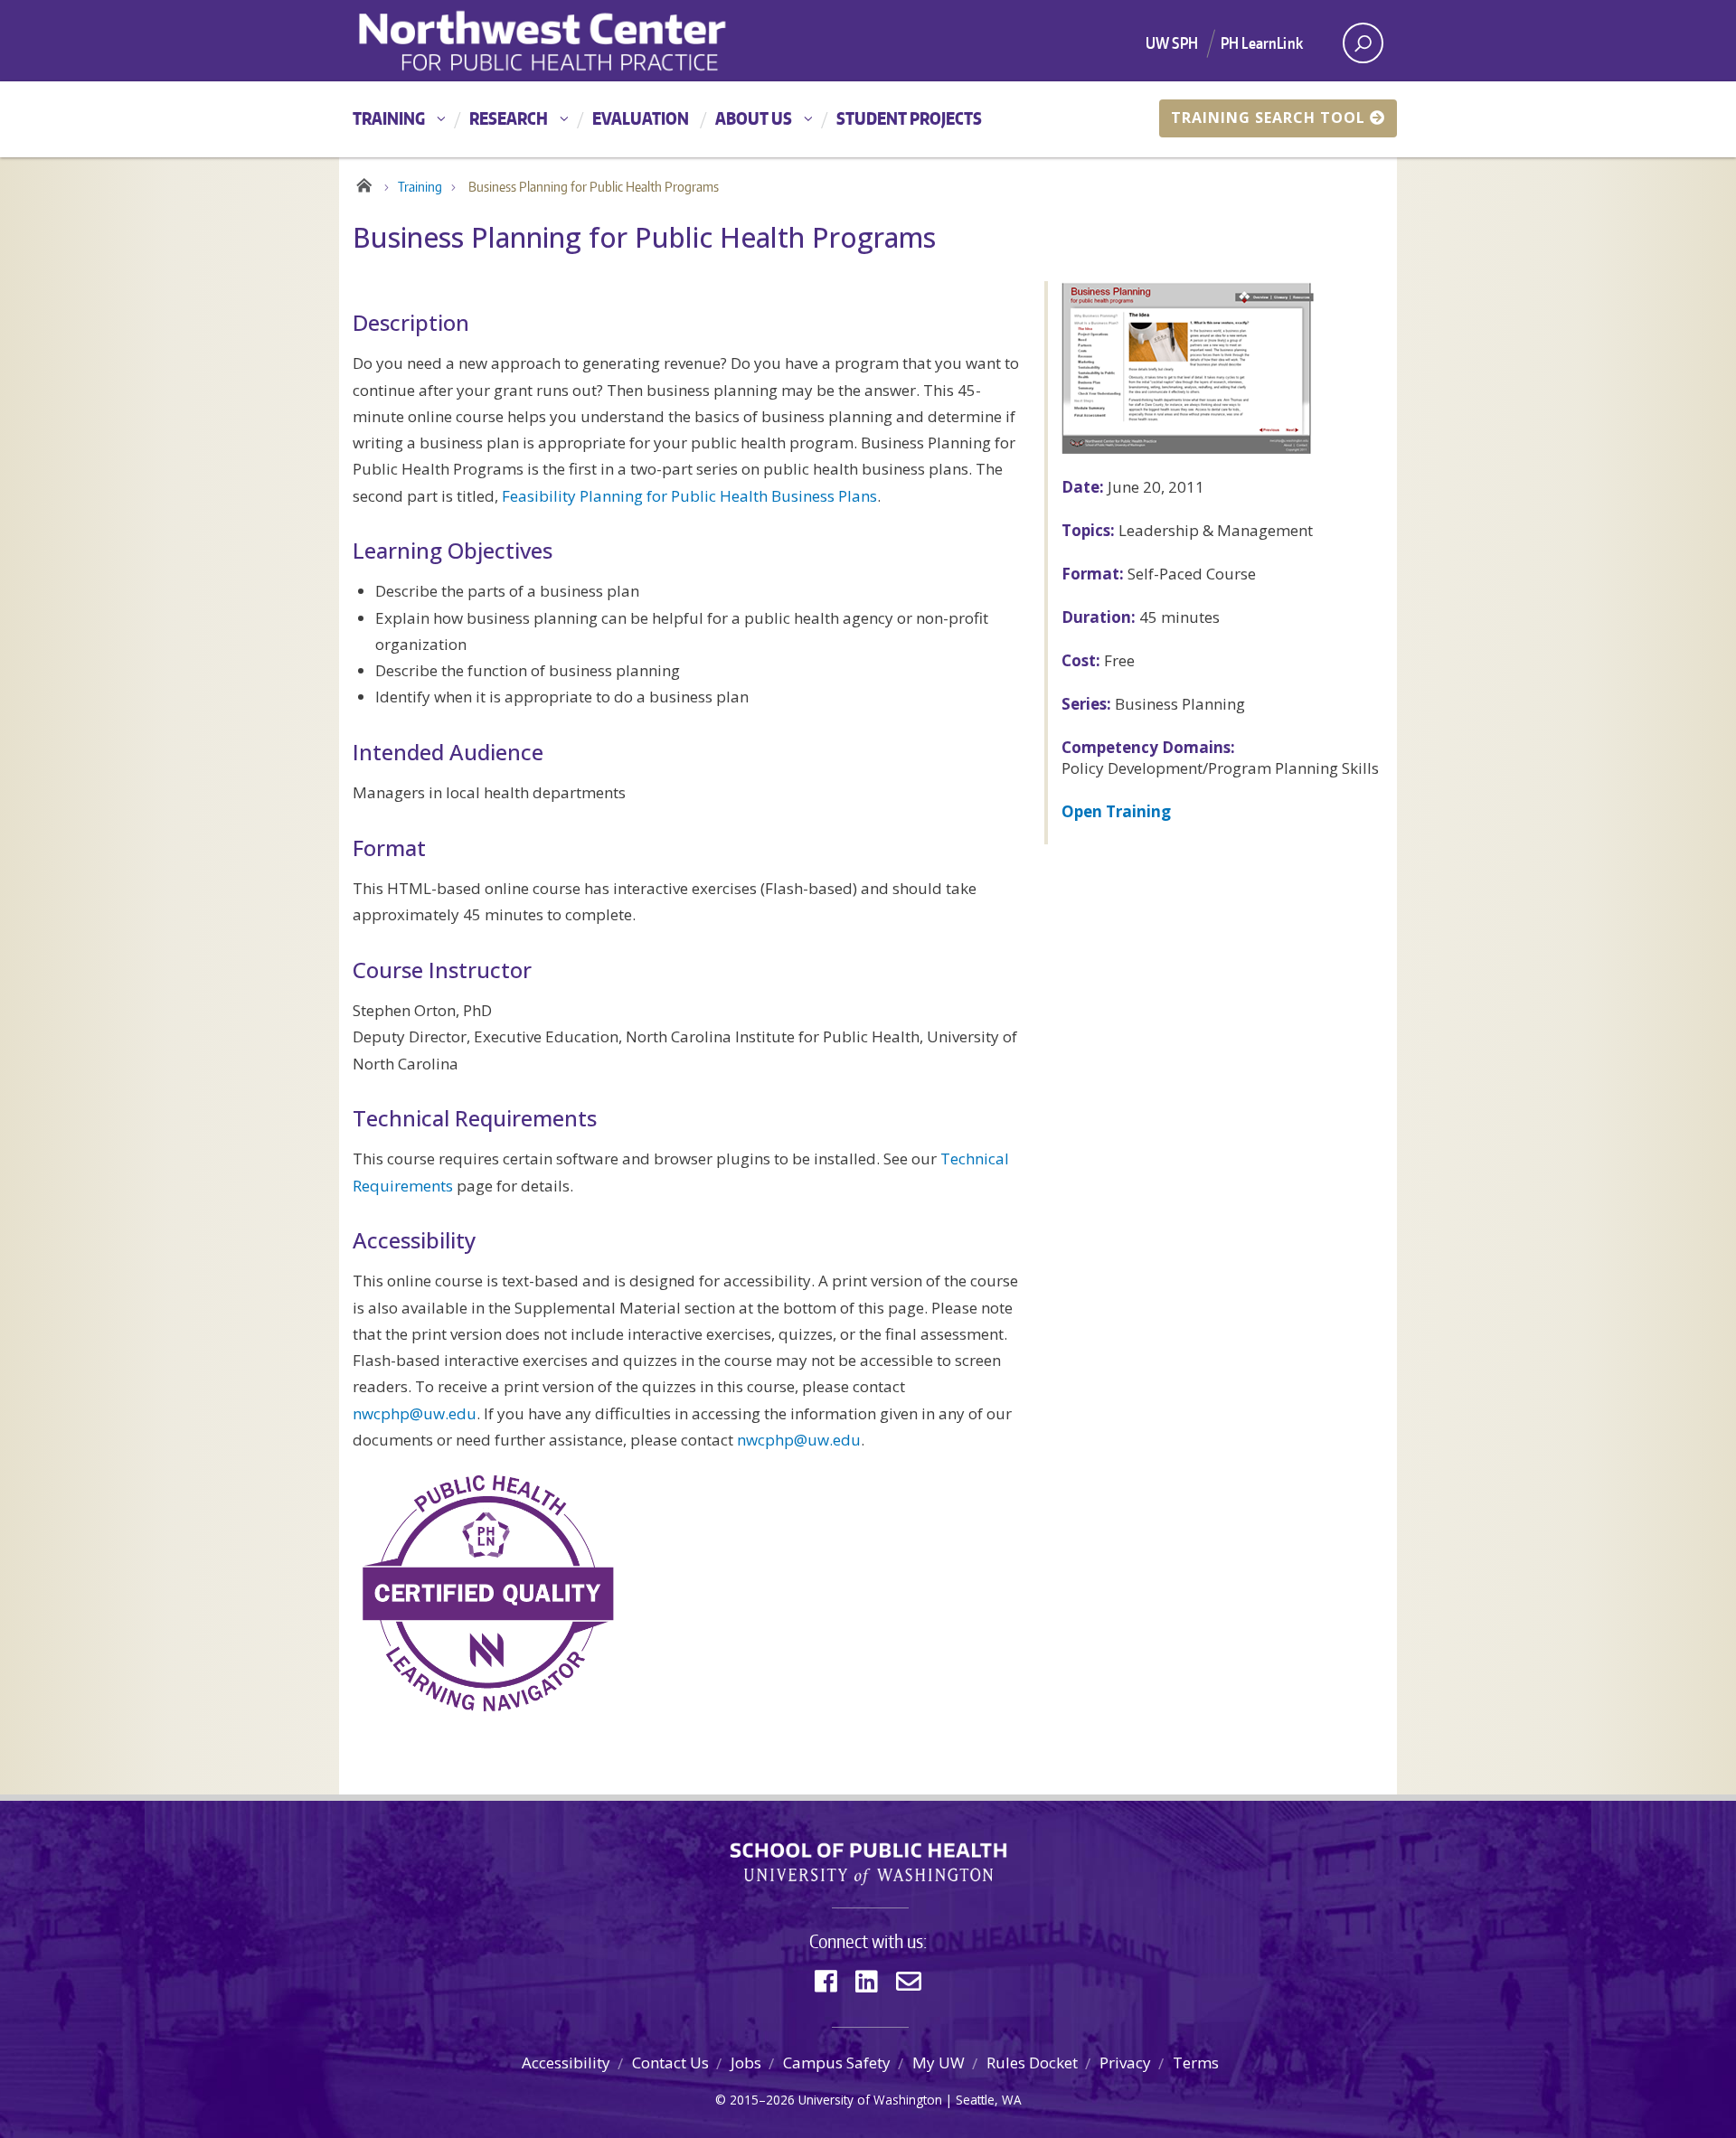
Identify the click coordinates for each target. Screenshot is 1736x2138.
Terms (1196, 2063)
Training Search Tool (1268, 118)
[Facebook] (826, 1981)
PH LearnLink (1262, 42)
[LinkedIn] (867, 1981)
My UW (939, 2063)
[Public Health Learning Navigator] (488, 1592)
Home (364, 183)
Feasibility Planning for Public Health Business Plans (689, 496)
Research (509, 118)
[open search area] (1363, 43)
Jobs (746, 2063)
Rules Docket (1032, 2063)
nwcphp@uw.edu (415, 1413)
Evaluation (641, 118)
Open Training (1116, 811)
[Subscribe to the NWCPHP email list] (909, 1981)
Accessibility (566, 2063)
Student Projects (909, 118)
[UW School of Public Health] (868, 1864)
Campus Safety (837, 2063)
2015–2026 (762, 2100)
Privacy (1125, 2063)
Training (389, 118)
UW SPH (1172, 42)
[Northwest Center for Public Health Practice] (605, 41)
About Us (754, 118)
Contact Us (670, 2063)
